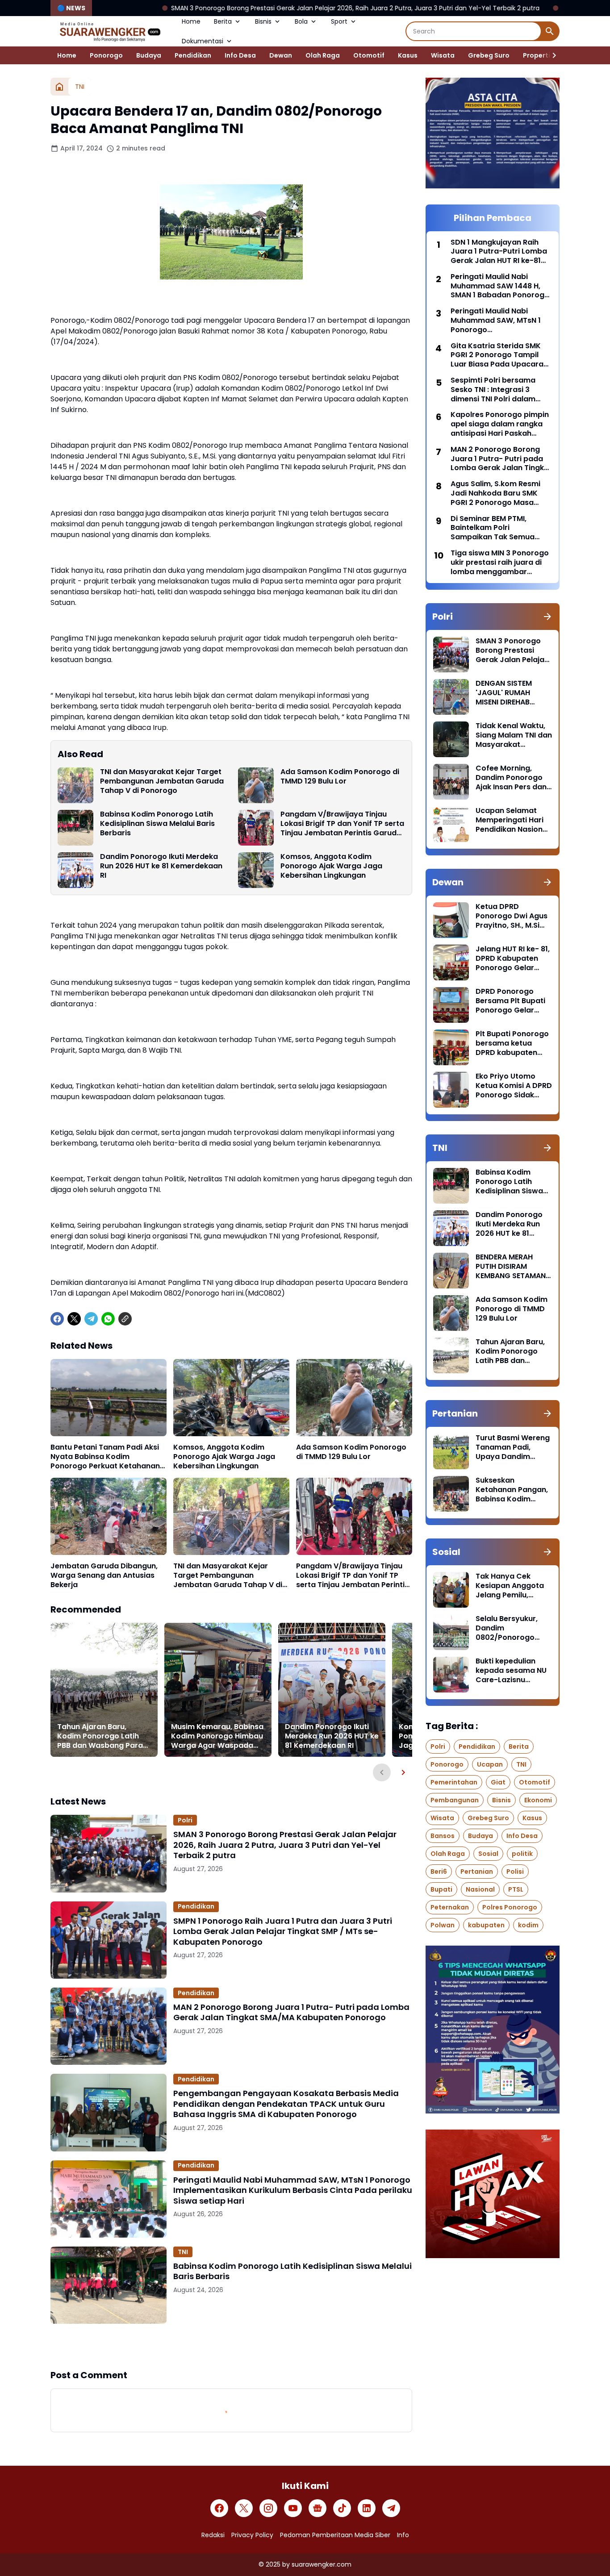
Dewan (281, 55)
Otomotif (369, 55)
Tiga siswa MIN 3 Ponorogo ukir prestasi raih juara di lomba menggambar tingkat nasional (500, 563)
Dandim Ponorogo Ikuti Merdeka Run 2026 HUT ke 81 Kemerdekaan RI (161, 866)
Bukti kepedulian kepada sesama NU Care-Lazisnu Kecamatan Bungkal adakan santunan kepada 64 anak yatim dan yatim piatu (513, 1671)
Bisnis (263, 21)
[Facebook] (57, 1319)
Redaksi (213, 2535)
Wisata (443, 55)
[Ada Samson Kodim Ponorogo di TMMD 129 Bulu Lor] (256, 785)
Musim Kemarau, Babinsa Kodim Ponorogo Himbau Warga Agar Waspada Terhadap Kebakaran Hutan (217, 1736)
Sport (339, 21)
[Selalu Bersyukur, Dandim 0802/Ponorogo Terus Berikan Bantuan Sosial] (451, 1632)
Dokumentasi (203, 41)
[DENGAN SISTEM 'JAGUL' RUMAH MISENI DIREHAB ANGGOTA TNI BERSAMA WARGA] (451, 697)
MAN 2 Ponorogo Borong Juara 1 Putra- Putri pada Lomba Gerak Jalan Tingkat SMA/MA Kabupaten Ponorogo (291, 2012)
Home (191, 21)
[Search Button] (550, 31)
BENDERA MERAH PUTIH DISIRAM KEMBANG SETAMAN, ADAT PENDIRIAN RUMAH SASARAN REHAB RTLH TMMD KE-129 (512, 1267)
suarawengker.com (322, 2564)
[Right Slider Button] (551, 55)
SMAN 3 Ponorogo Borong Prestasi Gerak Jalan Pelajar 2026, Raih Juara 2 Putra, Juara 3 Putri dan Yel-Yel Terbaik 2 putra (230, 8)
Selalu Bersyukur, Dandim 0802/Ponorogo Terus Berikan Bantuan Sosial (507, 1628)
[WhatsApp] (108, 1319)
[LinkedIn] (367, 2508)
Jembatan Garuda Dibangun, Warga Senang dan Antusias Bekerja (104, 1576)
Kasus (408, 55)
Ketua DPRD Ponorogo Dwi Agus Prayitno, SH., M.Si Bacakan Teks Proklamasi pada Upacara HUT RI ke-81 (512, 916)
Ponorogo (106, 55)
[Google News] (318, 2508)
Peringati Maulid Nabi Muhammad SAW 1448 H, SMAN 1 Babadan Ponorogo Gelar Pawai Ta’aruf (500, 286)
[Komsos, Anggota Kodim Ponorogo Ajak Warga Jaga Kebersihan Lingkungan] (256, 870)
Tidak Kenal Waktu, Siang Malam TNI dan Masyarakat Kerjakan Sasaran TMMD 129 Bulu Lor (514, 735)
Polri (185, 1820)
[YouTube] (293, 2508)
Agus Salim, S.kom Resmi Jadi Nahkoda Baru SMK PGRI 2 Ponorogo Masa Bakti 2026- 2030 (495, 493)
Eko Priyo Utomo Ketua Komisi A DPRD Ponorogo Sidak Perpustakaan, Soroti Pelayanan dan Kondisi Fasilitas (514, 1086)
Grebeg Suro (489, 55)
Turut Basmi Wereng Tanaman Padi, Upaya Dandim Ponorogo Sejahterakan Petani (513, 1447)
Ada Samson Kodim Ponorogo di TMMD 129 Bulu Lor (340, 777)
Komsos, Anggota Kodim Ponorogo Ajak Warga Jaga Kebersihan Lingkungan (331, 866)
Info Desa (240, 55)
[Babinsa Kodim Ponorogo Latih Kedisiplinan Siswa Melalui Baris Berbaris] (75, 828)
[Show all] (547, 617)
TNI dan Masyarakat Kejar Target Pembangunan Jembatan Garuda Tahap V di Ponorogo (162, 781)
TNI (183, 2252)
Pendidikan (193, 55)
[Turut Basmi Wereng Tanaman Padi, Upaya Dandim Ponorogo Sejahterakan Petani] (451, 1451)
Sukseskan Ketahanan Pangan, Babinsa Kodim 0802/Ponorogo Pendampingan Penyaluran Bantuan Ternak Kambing (513, 1490)
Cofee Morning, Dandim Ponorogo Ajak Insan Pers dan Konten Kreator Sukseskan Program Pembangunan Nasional (512, 778)
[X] (74, 1319)
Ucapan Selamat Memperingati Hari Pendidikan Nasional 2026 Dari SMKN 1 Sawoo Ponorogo (512, 820)
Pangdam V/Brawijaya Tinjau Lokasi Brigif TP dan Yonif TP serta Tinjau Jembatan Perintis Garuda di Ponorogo (342, 824)
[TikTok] (342, 2508)
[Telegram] (91, 1319)
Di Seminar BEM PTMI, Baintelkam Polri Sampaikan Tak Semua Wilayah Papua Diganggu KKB (497, 528)
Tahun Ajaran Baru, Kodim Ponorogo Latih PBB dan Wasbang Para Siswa (100, 1736)
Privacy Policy (252, 2535)
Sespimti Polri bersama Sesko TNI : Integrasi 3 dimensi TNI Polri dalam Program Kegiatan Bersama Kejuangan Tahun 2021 (500, 390)
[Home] (59, 87)
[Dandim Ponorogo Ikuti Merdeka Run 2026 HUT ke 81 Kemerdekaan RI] (75, 870)
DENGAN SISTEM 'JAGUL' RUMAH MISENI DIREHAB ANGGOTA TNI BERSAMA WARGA (507, 693)
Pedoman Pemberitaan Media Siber (335, 2535)
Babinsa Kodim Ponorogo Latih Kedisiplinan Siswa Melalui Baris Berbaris (157, 824)
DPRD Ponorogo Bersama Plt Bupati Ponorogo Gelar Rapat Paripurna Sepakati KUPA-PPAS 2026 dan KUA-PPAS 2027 (514, 1001)
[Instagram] (268, 2508)
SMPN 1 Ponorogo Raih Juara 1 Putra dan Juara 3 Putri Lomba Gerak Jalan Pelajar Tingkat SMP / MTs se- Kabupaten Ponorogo (283, 1931)
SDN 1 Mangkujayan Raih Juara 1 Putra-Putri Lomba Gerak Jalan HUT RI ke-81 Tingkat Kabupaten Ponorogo (499, 252)
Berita (223, 21)
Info (403, 2535)
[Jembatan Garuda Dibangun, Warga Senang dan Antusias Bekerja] (109, 1516)
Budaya (149, 55)
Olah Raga (323, 55)
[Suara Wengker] (109, 31)
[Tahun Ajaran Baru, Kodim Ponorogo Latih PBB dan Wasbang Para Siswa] (104, 1690)
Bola (301, 21)
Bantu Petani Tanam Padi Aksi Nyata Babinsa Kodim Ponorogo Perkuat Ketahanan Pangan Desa (105, 1457)
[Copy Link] (125, 1319)
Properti (537, 55)
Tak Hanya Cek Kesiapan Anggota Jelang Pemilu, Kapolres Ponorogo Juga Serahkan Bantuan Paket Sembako (511, 1586)
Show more (231, 2346)
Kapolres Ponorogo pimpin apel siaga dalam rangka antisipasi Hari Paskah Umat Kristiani (500, 424)
